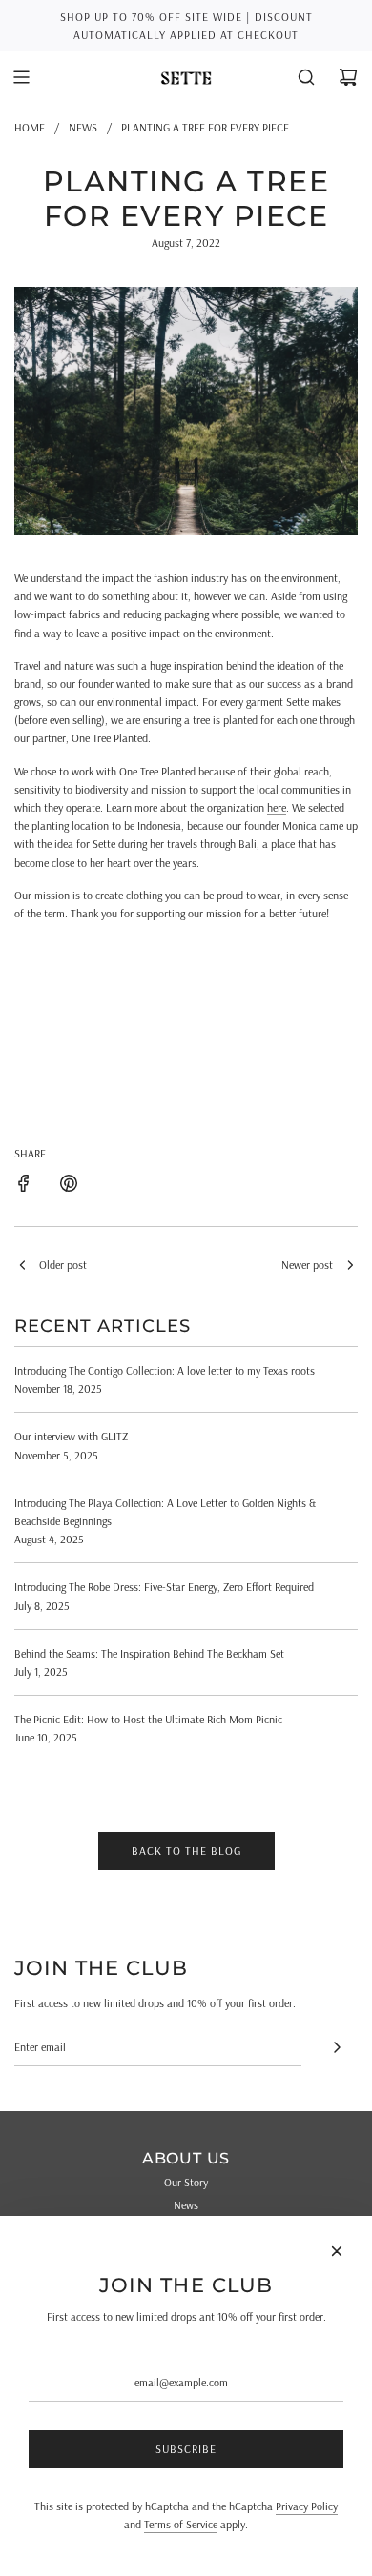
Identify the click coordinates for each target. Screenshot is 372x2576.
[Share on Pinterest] (69, 1186)
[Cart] (348, 77)
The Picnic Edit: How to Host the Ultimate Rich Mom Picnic (148, 1719)
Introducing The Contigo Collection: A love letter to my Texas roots (165, 1370)
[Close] (337, 2251)
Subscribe (186, 2449)
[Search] (306, 77)
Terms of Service (181, 2524)
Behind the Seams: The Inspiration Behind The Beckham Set (149, 1653)
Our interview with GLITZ (71, 1436)
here (277, 807)
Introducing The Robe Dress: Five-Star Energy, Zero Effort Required (164, 1587)
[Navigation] (21, 77)
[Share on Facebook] (24, 1186)
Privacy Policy (307, 2506)
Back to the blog (186, 1851)
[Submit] (337, 2047)
